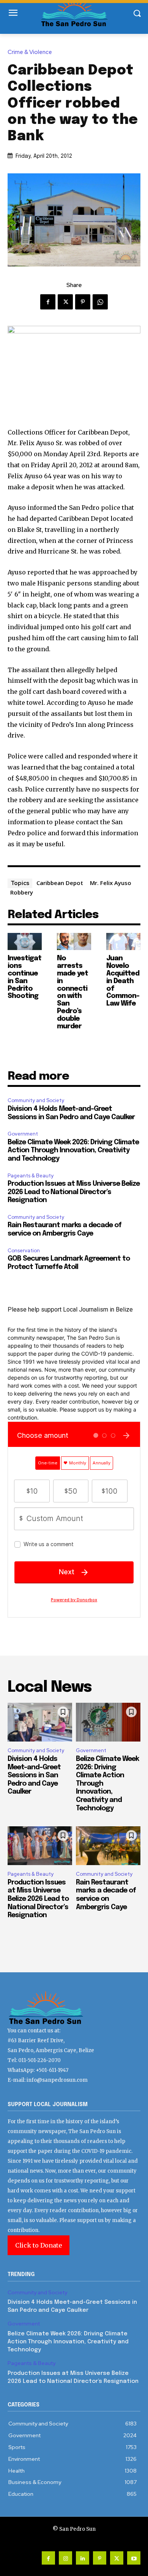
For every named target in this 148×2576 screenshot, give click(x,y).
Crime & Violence (30, 52)
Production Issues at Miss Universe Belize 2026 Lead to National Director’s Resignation (74, 1192)
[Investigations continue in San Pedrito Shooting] (25, 941)
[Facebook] (48, 302)
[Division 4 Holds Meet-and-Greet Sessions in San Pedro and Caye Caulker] (40, 1722)
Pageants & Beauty (31, 1176)
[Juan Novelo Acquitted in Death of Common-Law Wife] (123, 941)
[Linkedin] (83, 2558)
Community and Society (36, 1100)
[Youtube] (134, 2558)
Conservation (24, 1251)
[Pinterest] (83, 302)
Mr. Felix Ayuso (111, 883)
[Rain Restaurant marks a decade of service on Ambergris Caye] (108, 1846)
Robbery (22, 892)
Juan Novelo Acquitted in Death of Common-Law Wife (123, 981)
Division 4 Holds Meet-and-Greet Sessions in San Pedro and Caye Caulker (34, 1775)
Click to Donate (39, 2245)
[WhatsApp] (100, 302)
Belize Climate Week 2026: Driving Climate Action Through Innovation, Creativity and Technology (73, 1151)
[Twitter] (65, 302)
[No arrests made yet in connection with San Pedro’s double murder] (74, 941)
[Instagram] (65, 2558)
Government (23, 1134)
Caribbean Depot (60, 883)
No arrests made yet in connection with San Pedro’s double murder (72, 992)
